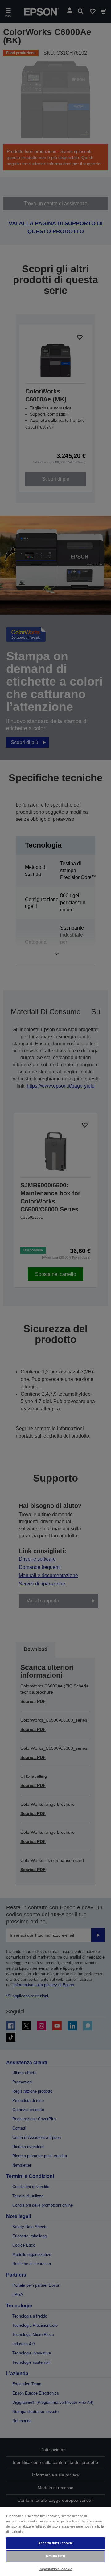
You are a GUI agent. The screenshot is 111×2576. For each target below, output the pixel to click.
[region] (55, 2541)
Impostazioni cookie (55, 2569)
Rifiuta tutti (55, 2556)
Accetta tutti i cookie (55, 2543)
